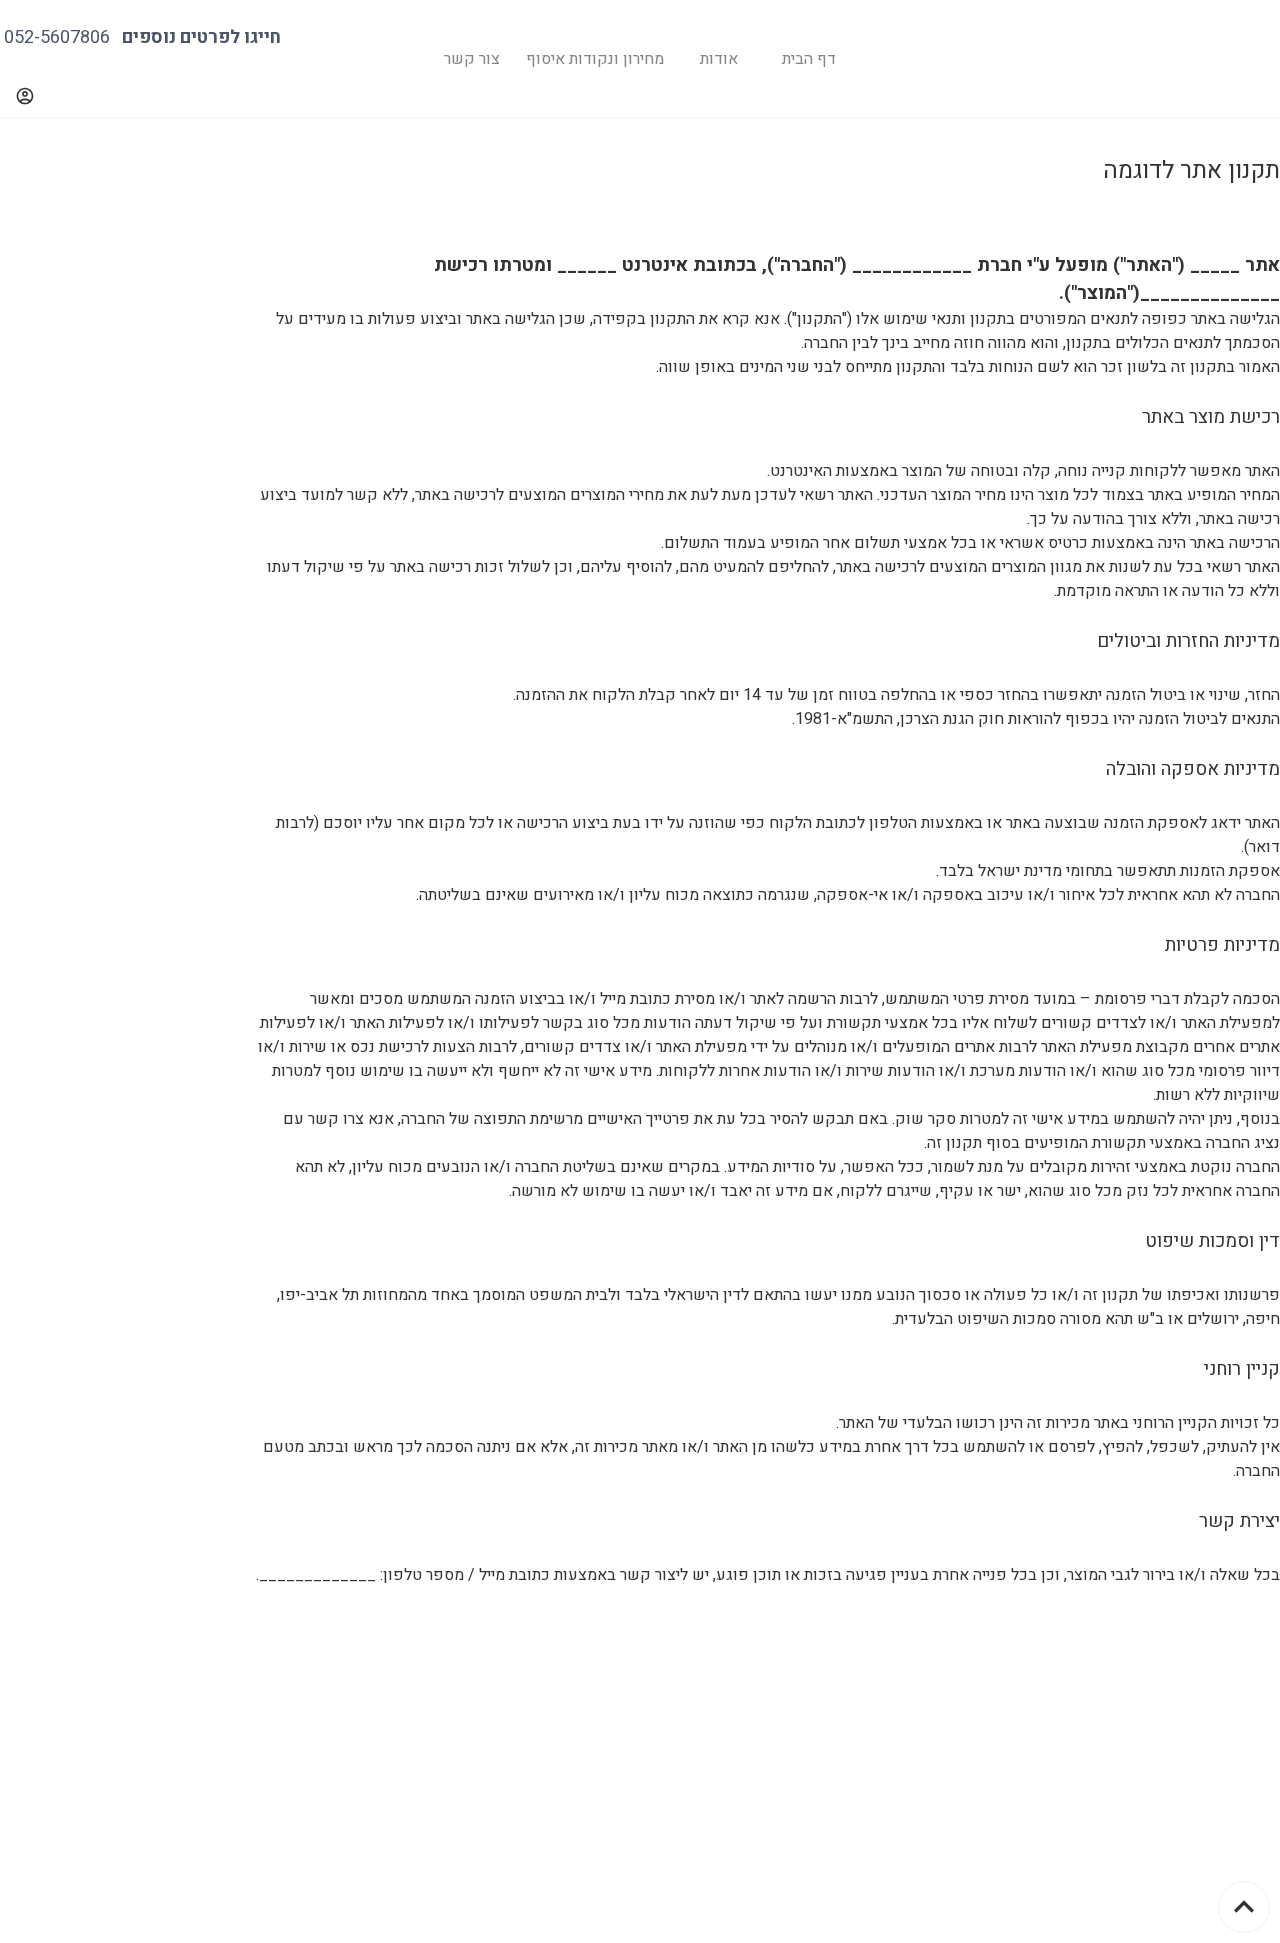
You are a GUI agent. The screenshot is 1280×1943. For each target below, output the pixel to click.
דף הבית (809, 59)
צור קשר (472, 59)
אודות (719, 59)
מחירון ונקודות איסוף (595, 59)
